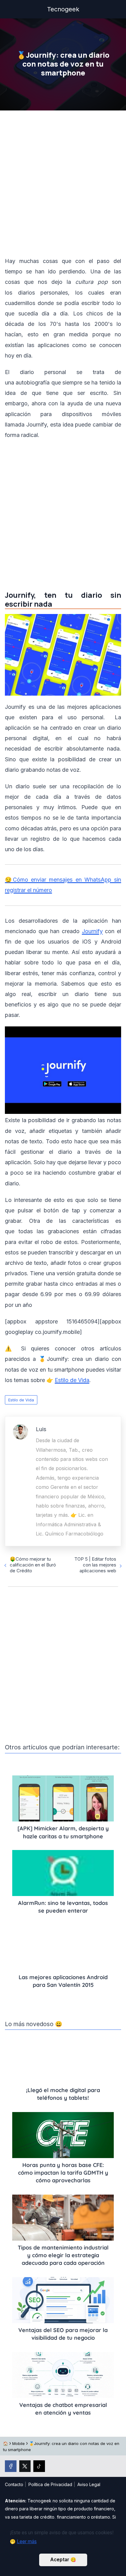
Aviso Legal (89, 2484)
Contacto (14, 2484)
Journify (92, 931)
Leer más (27, 2541)
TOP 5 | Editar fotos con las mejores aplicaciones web (95, 1565)
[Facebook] (11, 2466)
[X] (25, 2466)
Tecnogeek (63, 9)
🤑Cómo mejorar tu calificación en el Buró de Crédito (33, 1565)
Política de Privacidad (50, 2484)
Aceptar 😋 (63, 2560)
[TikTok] (39, 2466)
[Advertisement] (63, 185)
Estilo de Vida (21, 1400)
